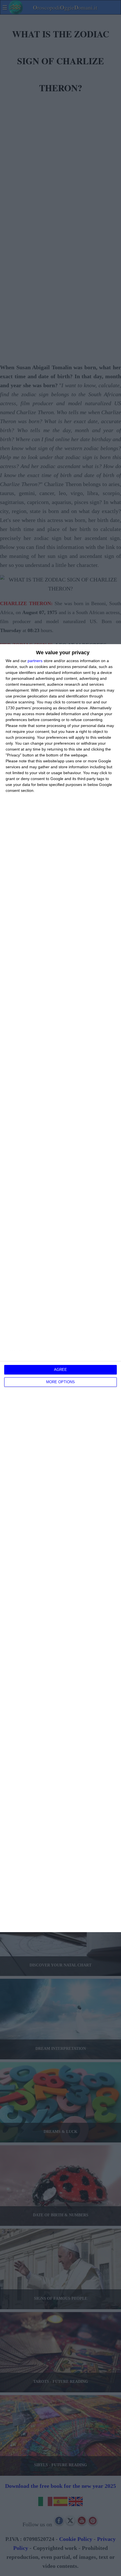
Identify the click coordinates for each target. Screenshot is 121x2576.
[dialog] (60, 1288)
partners (35, 661)
